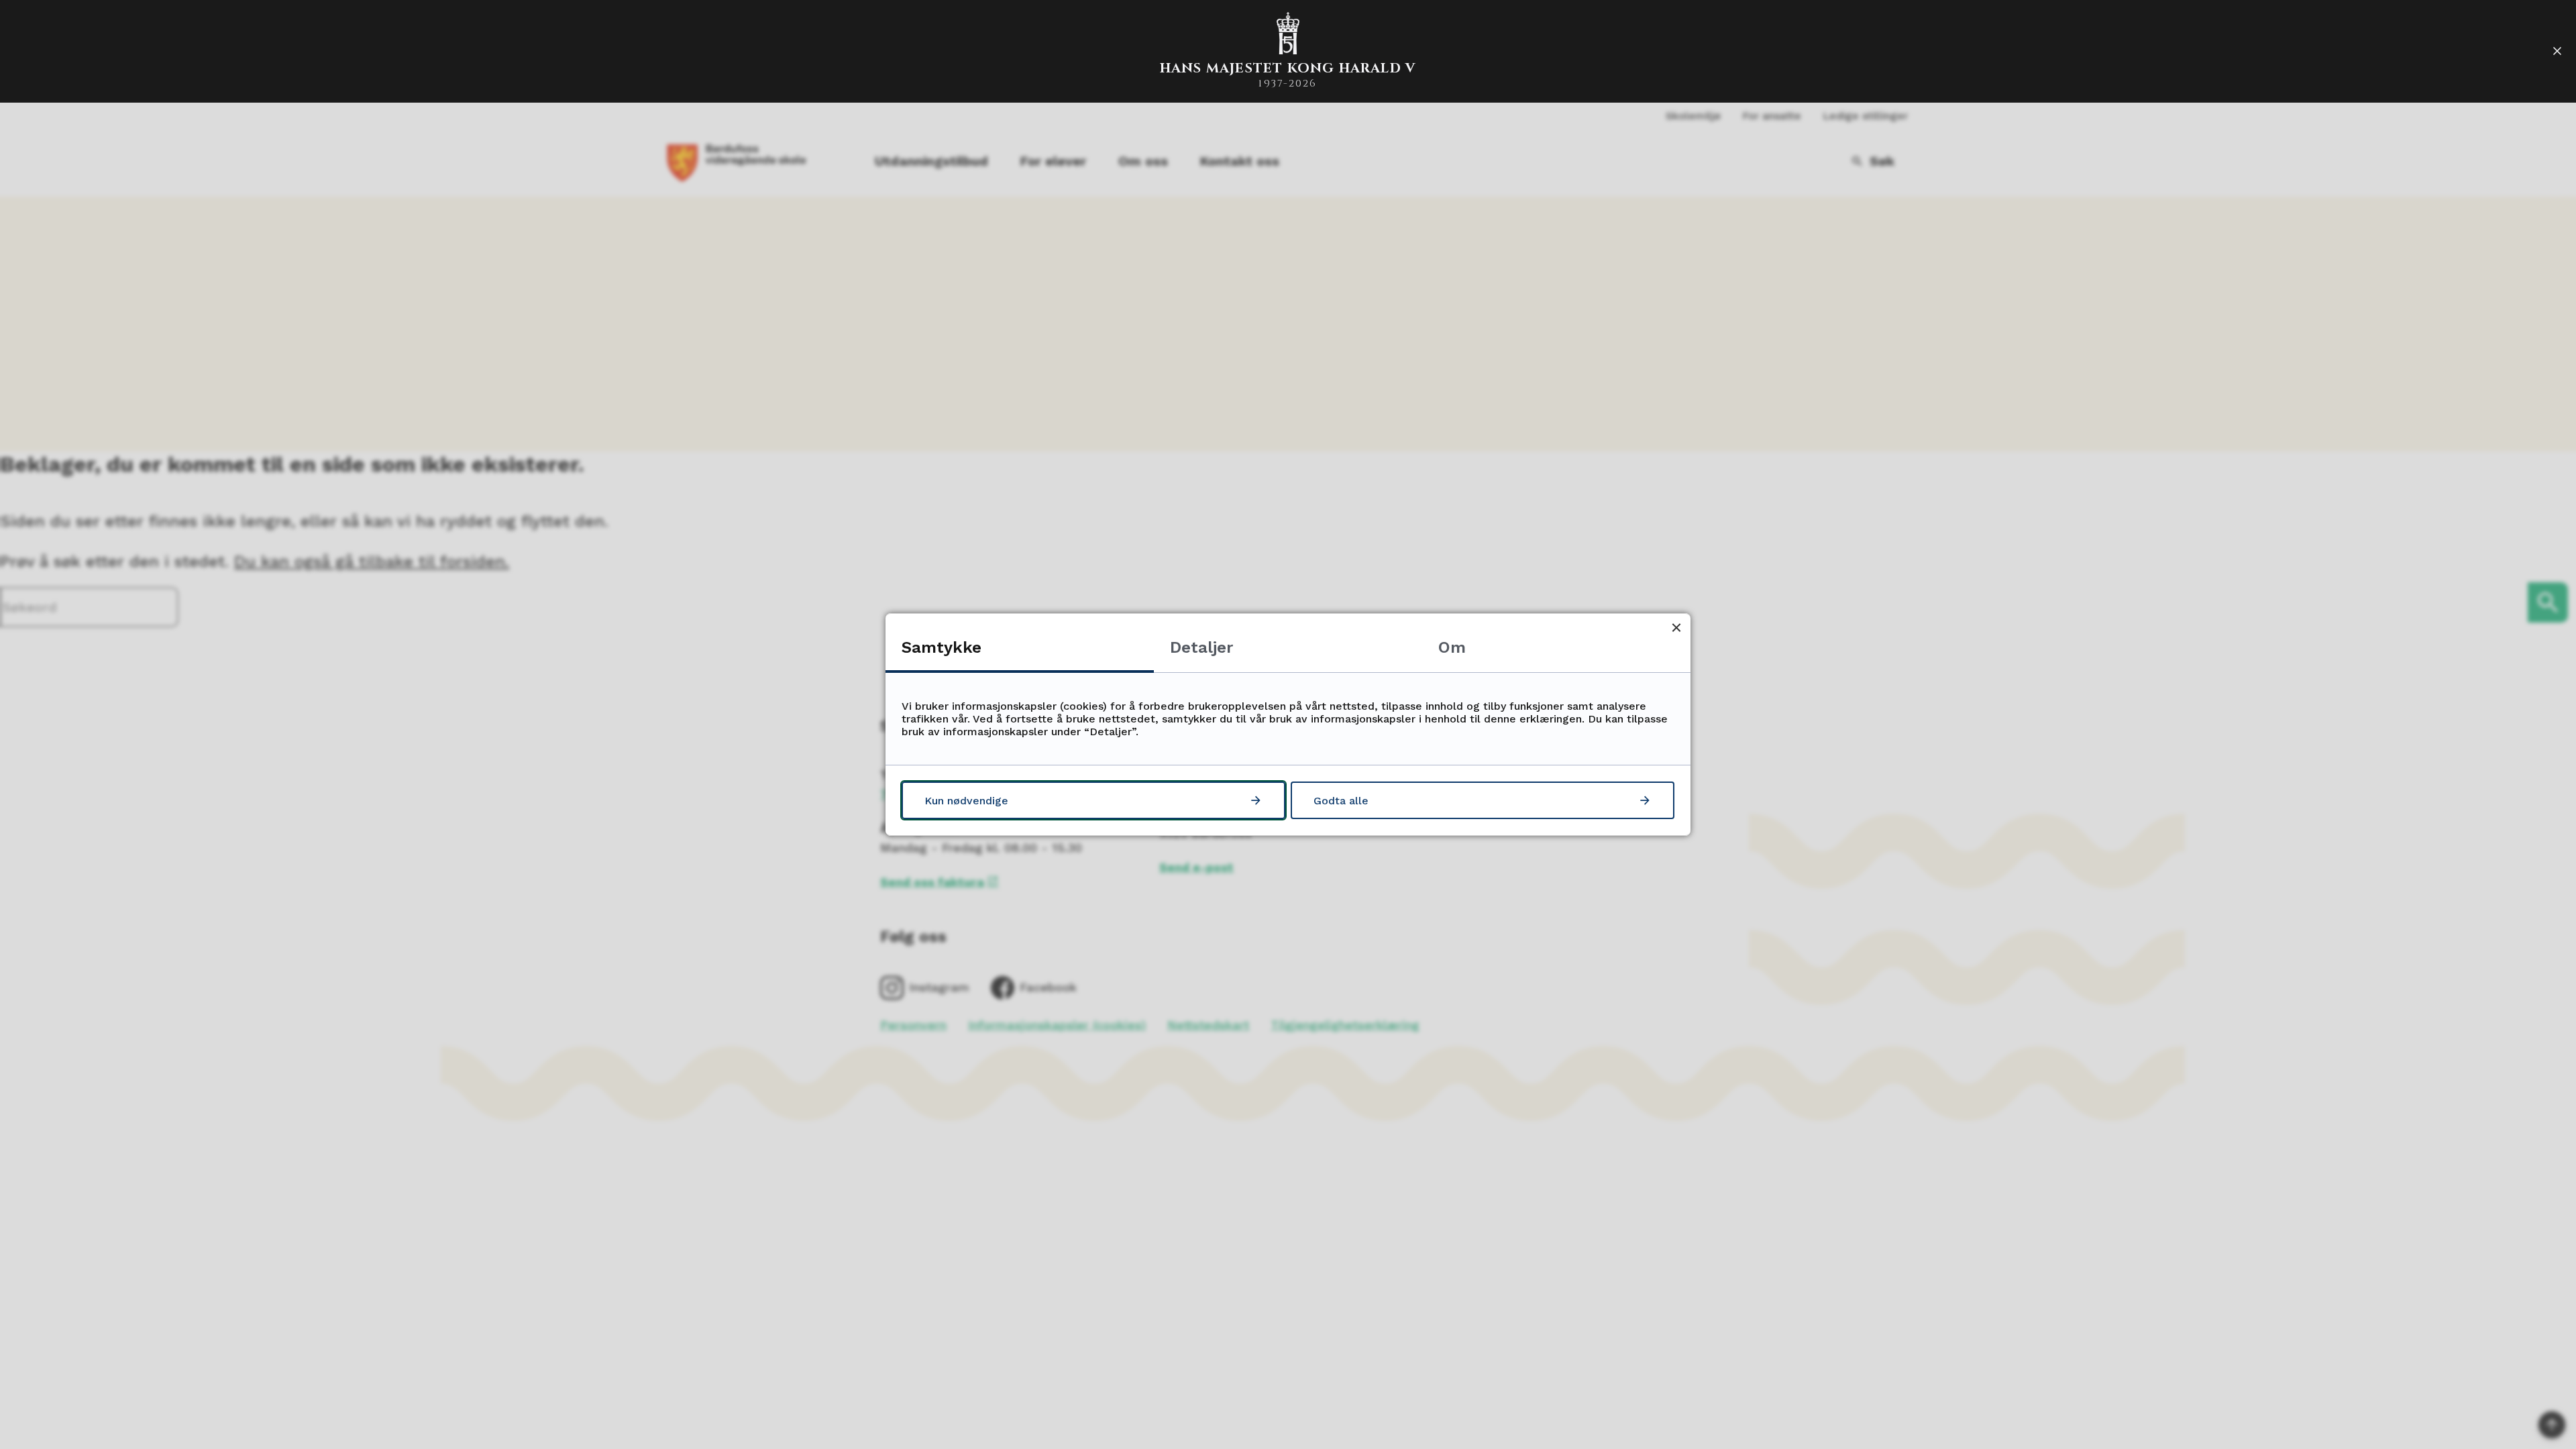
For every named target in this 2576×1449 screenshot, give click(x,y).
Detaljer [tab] (1201, 647)
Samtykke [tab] (942, 647)
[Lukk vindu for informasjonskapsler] (1676, 628)
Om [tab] (1452, 647)
